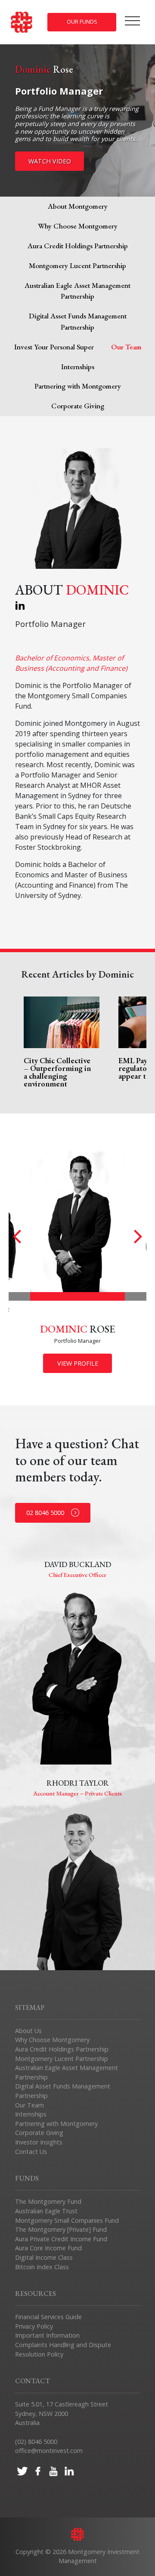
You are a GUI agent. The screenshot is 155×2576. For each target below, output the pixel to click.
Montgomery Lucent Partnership (77, 265)
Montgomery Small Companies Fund (67, 2220)
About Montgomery (78, 206)
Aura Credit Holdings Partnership (78, 246)
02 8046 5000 (45, 1513)
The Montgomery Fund (48, 2201)
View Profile (78, 1363)
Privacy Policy (34, 2326)
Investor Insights (39, 2142)
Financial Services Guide (48, 2317)
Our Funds (82, 22)
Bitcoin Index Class (42, 2267)
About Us (28, 2031)
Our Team (29, 2105)
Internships (78, 367)
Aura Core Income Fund (48, 2248)
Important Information (47, 2335)
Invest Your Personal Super (54, 347)
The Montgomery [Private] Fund (61, 2229)
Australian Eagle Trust (46, 2211)
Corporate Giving (78, 406)
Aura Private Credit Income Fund (61, 2239)
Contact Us (31, 2152)
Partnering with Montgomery (78, 386)
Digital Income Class (44, 2257)
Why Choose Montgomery (78, 226)
